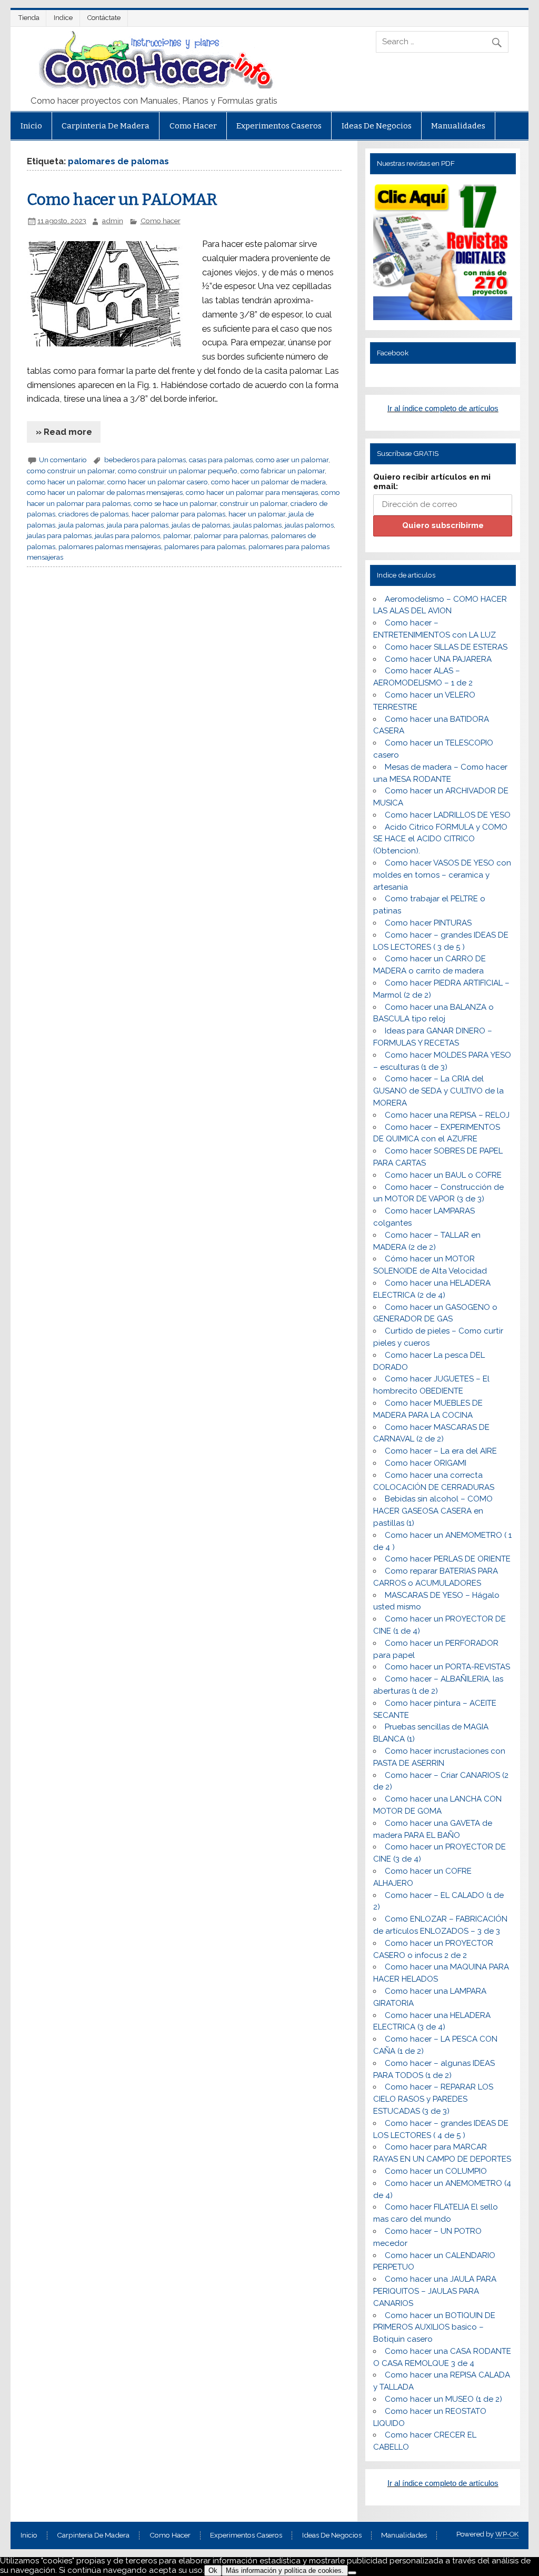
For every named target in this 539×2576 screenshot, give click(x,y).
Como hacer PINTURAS (428, 923)
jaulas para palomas (59, 535)
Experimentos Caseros (279, 126)
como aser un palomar (292, 460)
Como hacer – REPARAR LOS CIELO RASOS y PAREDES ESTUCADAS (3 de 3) (433, 2099)
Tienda (29, 18)
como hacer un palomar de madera (268, 482)
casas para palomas (221, 460)
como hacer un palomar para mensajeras (252, 492)
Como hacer (193, 126)
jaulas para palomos (127, 535)
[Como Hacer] (154, 86)
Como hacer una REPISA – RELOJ (447, 1115)
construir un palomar (254, 503)
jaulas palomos (309, 525)
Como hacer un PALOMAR (122, 200)
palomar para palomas (231, 535)
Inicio (31, 126)
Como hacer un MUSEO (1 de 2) (443, 2399)
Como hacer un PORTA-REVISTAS (447, 1667)
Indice (63, 18)
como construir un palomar (71, 471)
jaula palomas (81, 525)
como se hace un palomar (175, 503)
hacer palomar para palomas (178, 514)
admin (113, 221)
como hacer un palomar (66, 482)
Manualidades (458, 126)
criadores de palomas (93, 514)
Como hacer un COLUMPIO (436, 2171)
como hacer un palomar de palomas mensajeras (105, 492)
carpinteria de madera (106, 126)
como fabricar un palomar (283, 471)
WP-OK (507, 2534)
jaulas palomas (257, 525)
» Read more (64, 432)
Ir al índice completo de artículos (443, 408)
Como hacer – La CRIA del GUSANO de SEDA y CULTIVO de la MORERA (438, 1091)
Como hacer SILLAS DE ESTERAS (446, 647)
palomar (177, 535)
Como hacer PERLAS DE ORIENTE (448, 1559)
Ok (213, 2570)
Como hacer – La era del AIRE (441, 1451)
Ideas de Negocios (377, 126)
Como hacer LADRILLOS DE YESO (448, 815)
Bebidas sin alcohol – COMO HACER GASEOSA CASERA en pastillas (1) (433, 1511)
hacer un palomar (257, 514)
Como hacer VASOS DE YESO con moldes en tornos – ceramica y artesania (442, 875)
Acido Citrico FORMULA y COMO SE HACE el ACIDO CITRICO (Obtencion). (440, 839)
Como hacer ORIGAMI (426, 1463)
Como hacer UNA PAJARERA (438, 659)
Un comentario (63, 460)
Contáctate (104, 18)
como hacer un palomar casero (158, 482)
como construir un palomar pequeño (178, 471)
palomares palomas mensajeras (110, 546)
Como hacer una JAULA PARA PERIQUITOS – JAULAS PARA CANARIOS (435, 2291)
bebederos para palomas (145, 460)
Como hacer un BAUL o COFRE (443, 1175)
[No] (352, 2573)
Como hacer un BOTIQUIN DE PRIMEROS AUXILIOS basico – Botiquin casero (434, 2328)
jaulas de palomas (201, 525)
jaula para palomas (138, 525)
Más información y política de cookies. (285, 2570)
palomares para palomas (205, 546)
